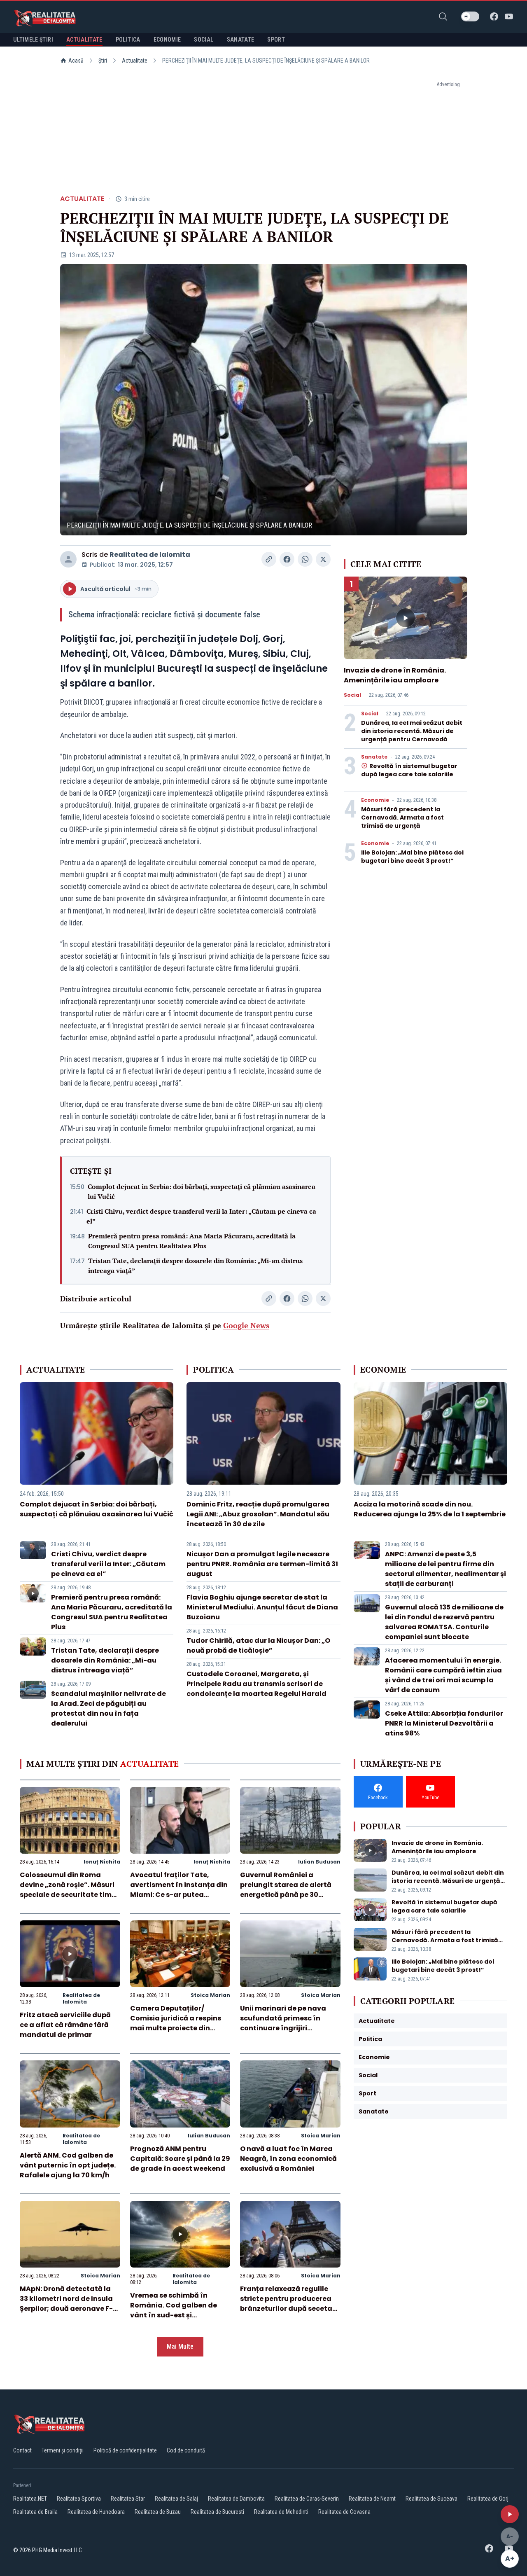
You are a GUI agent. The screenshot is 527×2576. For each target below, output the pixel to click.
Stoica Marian (210, 1995)
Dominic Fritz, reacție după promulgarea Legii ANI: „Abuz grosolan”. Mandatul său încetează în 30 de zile (258, 1514)
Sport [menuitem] (276, 40)
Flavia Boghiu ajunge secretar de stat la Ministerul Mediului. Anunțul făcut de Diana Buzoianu (262, 1607)
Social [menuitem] (204, 40)
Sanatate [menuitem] (241, 40)
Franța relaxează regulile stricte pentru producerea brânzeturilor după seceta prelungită (286, 2304)
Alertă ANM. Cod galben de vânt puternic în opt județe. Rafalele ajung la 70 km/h (68, 2165)
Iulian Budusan (319, 1862)
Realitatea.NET (30, 2499)
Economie (375, 800)
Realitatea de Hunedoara (96, 2512)
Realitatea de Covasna (344, 2512)
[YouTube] (509, 16)
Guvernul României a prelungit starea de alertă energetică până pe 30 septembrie (286, 1890)
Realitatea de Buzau (158, 2512)
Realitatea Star (128, 2499)
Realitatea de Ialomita (150, 555)
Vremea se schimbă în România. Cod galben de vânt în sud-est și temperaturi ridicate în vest (179, 2310)
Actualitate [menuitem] (84, 40)
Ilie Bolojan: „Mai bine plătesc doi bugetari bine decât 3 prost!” (412, 857)
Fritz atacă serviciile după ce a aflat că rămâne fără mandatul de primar (65, 2025)
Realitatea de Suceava (431, 2499)
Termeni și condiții (63, 2450)
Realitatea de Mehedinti (281, 2512)
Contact (22, 2450)
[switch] (470, 16)
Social (352, 695)
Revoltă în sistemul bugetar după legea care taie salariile (409, 770)
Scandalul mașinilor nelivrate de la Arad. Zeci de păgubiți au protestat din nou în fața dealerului (108, 1708)
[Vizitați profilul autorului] (68, 559)
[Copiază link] (269, 559)
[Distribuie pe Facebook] (287, 559)
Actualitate (135, 61)
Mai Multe (180, 2346)
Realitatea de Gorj (488, 2499)
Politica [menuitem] (128, 40)
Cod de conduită (186, 2450)
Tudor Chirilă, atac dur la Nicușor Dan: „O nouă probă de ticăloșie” (258, 1645)
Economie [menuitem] (167, 40)
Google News (246, 1325)
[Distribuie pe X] (323, 559)
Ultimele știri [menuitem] (33, 40)
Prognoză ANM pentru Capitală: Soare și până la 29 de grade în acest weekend (180, 2159)
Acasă (76, 61)
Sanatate (374, 757)
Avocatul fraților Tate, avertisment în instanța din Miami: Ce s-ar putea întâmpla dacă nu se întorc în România (179, 1895)
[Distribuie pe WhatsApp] (305, 559)
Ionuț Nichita (102, 1862)
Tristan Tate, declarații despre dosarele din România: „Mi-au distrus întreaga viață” (195, 1266)
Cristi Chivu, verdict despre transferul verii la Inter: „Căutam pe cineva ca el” (201, 1216)
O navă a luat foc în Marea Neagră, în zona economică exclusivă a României (288, 2159)
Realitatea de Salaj (176, 2499)
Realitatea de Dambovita (236, 2499)
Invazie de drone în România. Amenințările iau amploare (395, 675)
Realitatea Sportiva (79, 2499)
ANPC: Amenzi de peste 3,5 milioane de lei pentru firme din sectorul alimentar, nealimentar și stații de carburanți (445, 1569)
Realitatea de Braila (35, 2512)
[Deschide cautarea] (443, 16)
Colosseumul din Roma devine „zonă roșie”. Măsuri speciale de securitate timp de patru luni (68, 1890)
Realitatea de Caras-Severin (307, 2499)
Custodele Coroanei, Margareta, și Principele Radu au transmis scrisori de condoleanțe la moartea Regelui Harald (257, 1684)
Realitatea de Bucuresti (217, 2512)
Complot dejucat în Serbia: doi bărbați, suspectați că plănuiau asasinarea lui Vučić (202, 1191)
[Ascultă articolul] (510, 2514)
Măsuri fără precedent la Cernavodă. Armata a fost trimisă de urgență (402, 817)
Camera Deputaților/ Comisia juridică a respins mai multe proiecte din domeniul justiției (176, 2023)
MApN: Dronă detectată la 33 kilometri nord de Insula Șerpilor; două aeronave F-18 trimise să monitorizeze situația (70, 2309)
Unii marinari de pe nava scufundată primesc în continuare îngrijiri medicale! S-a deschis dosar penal (283, 2028)
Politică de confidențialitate (125, 2450)
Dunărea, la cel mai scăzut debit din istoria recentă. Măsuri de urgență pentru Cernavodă (412, 731)
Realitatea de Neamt (372, 2499)
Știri (103, 61)
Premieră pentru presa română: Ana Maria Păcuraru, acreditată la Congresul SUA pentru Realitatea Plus (192, 1241)
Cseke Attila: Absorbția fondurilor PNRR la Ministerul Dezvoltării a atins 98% (444, 1723)
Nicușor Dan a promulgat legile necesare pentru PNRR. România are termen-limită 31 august (262, 1564)
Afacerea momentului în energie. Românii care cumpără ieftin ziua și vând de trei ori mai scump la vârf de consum (443, 1675)
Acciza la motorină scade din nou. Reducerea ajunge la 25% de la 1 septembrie (430, 1509)
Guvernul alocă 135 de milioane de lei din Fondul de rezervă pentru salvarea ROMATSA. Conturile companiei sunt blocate (444, 1622)
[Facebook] (494, 16)
